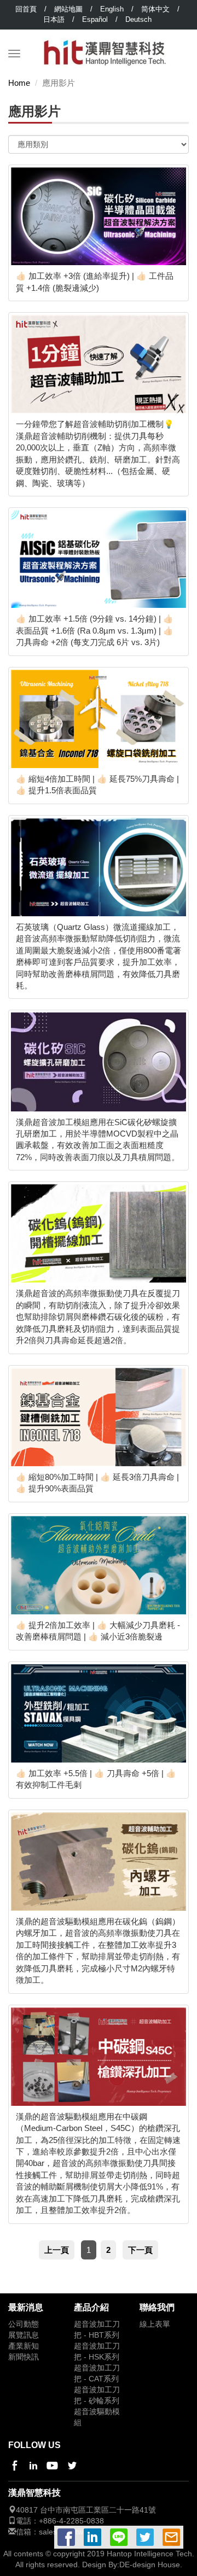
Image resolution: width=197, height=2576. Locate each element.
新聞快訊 (24, 2357)
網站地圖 (68, 9)
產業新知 (24, 2346)
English (112, 9)
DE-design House (150, 2565)
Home (19, 83)
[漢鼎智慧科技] (105, 43)
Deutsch (138, 19)
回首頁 (26, 9)
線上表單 (155, 2324)
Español (95, 19)
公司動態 (24, 2324)
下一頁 (140, 2250)
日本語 (54, 19)
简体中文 (155, 9)
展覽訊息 (24, 2335)
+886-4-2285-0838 (71, 2521)
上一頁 (57, 2250)
